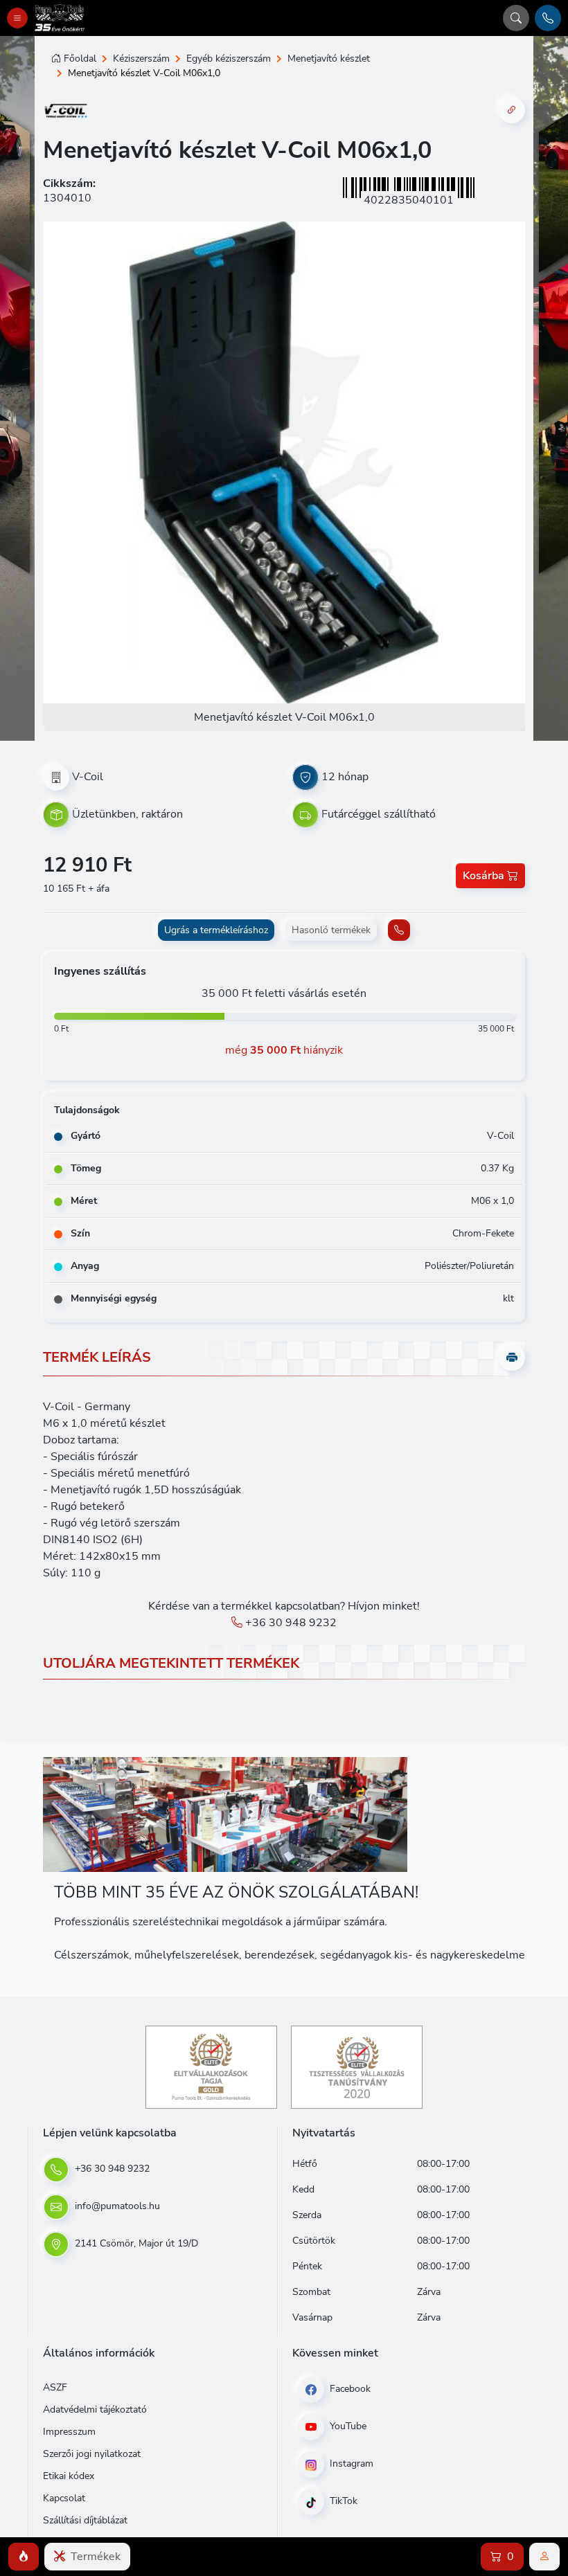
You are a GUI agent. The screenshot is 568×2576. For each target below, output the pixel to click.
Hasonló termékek (331, 930)
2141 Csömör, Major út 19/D (135, 2243)
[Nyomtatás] (512, 1358)
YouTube (347, 2426)
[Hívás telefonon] (548, 18)
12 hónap (345, 777)
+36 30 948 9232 (290, 1623)
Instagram (350, 2464)
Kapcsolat (64, 2498)
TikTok (342, 2501)
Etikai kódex (69, 2476)
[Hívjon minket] (399, 930)
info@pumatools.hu (116, 2206)
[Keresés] (516, 18)
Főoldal (80, 58)
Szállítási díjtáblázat (85, 2520)
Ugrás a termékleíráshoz (216, 930)
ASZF (55, 2387)
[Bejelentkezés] (544, 2557)
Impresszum (69, 2432)
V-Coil (88, 777)
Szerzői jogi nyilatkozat (92, 2454)
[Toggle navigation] (17, 18)
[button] (24, 2557)
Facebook (349, 2389)
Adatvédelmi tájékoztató (95, 2410)
